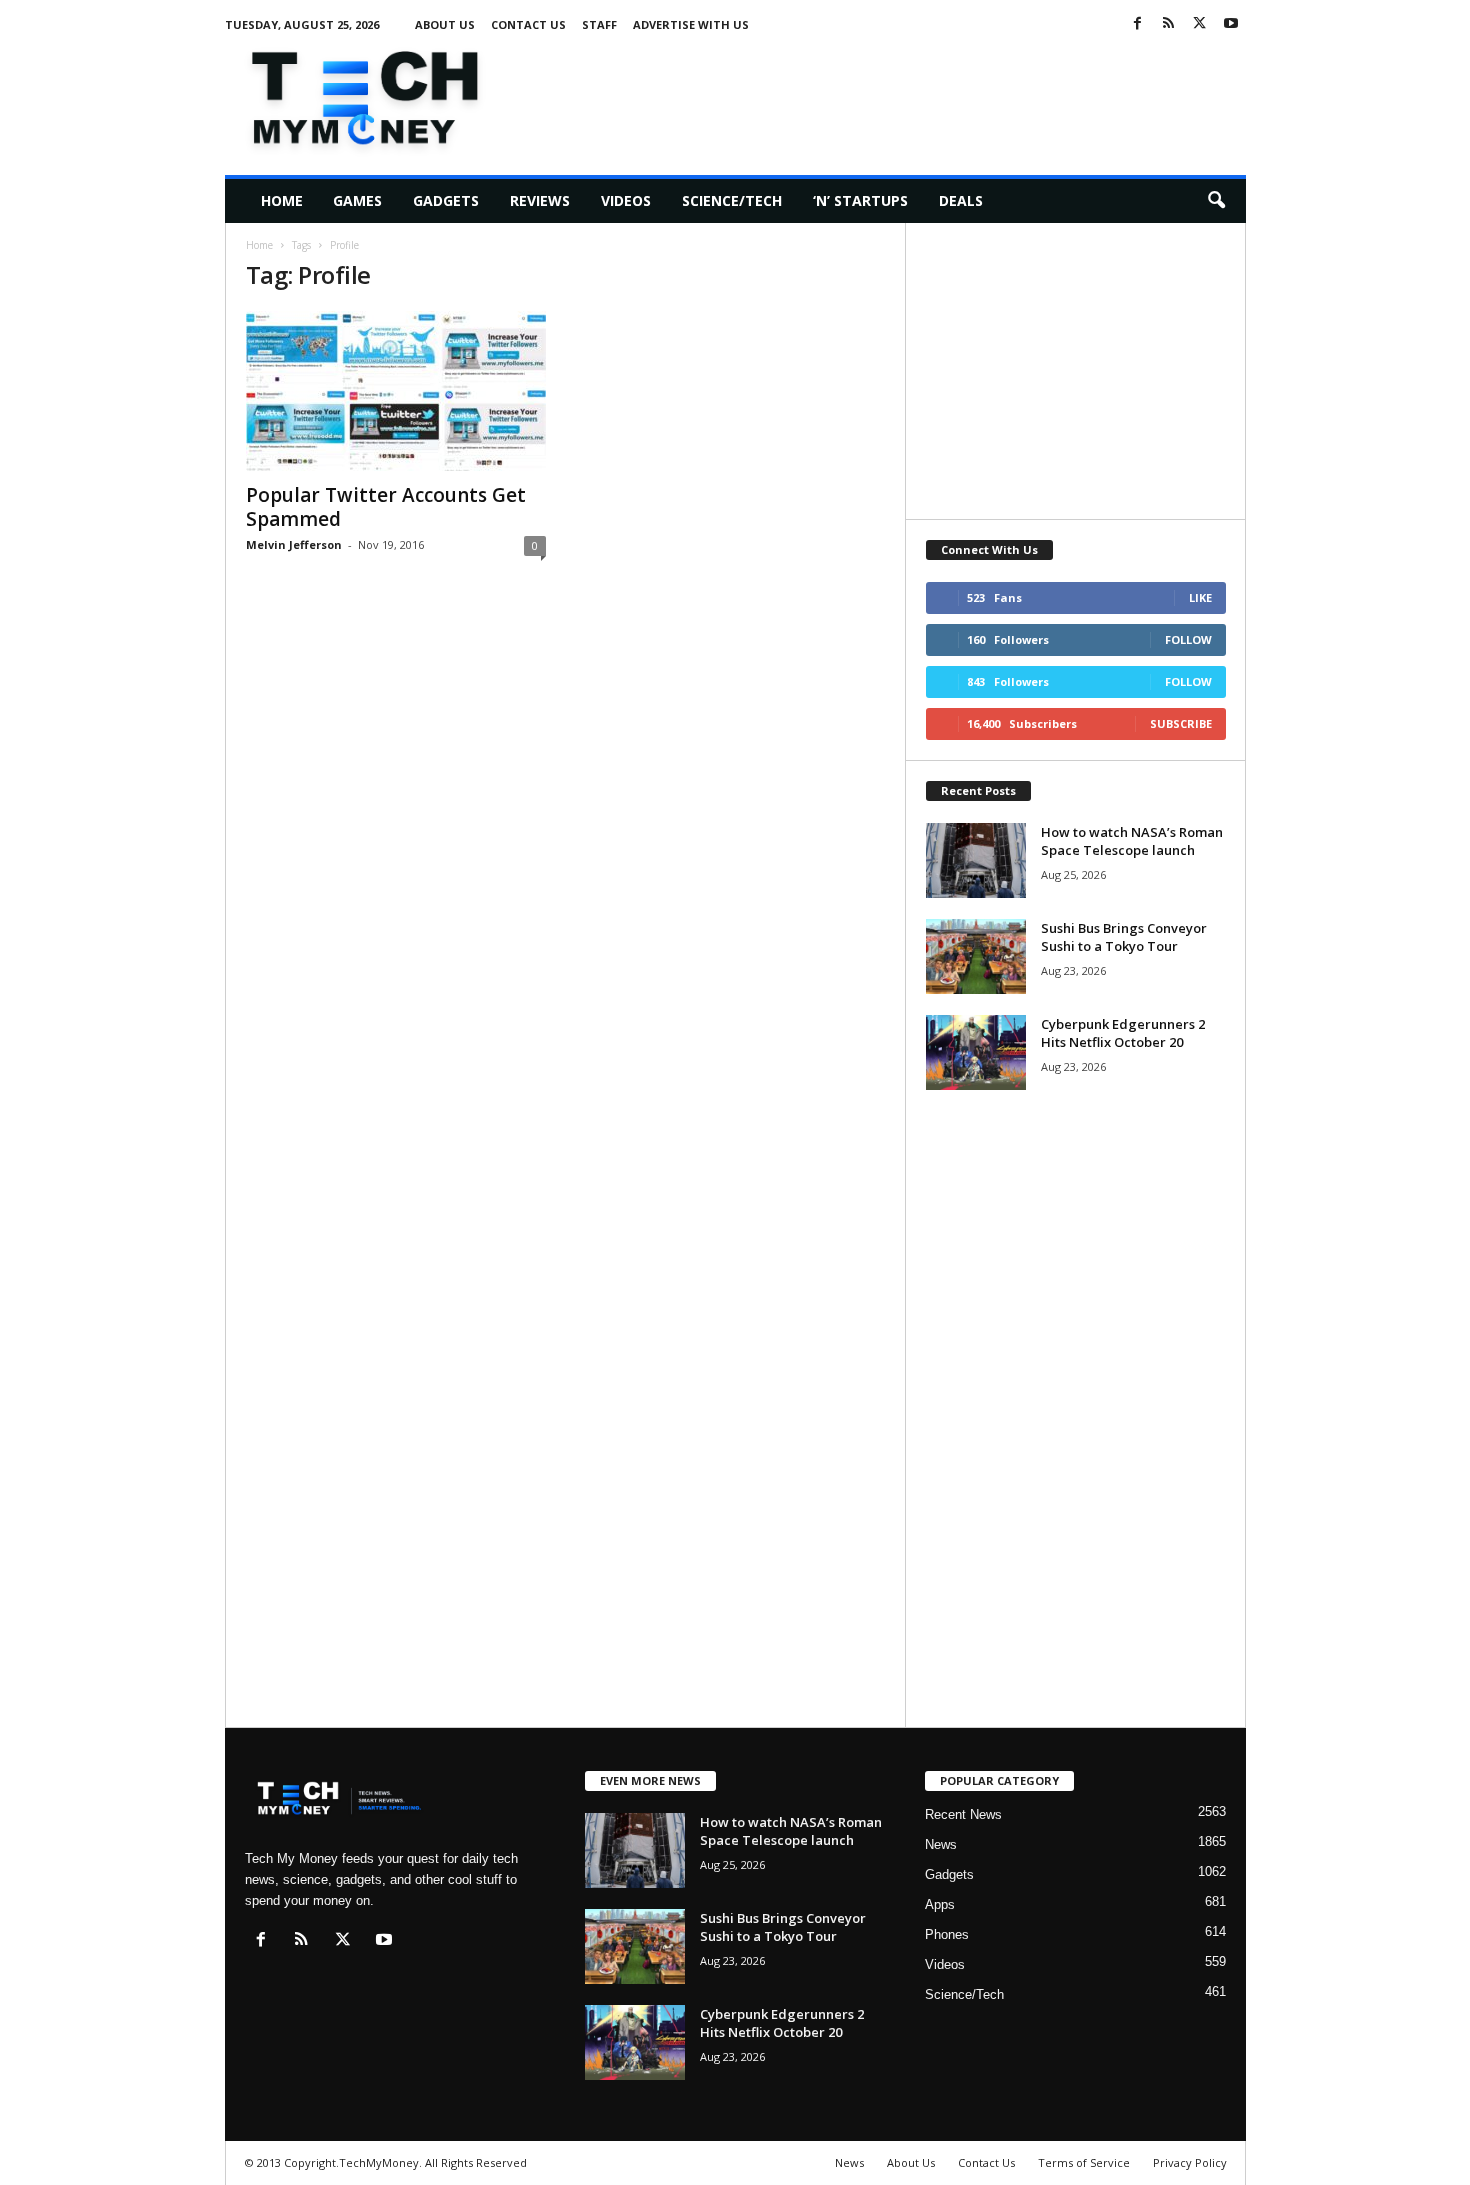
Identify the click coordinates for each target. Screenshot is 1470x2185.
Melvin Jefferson (294, 544)
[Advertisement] (882, 94)
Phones (947, 1934)
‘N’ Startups (860, 200)
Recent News (963, 1814)
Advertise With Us (691, 24)
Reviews (540, 200)
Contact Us (528, 24)
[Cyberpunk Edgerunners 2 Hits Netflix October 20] (976, 1052)
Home (282, 200)
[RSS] (1169, 24)
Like (1200, 597)
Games (357, 200)
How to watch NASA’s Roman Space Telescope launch (1132, 841)
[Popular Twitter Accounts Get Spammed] (396, 391)
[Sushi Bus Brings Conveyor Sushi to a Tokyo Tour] (976, 956)
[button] (1216, 201)
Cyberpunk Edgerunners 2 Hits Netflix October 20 (1123, 1033)
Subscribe (1181, 723)
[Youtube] (1231, 24)
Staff (599, 24)
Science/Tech (732, 200)
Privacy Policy (1190, 2162)
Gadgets (446, 200)
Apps (940, 1904)
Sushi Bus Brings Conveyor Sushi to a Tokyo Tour (1124, 937)
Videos (626, 200)
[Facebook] (1138, 24)
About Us (445, 24)
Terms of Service (1084, 2162)
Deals (961, 200)
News (941, 1844)
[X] (1200, 24)
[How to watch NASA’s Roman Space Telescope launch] (976, 860)
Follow (1188, 639)
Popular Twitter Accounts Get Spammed (386, 507)
